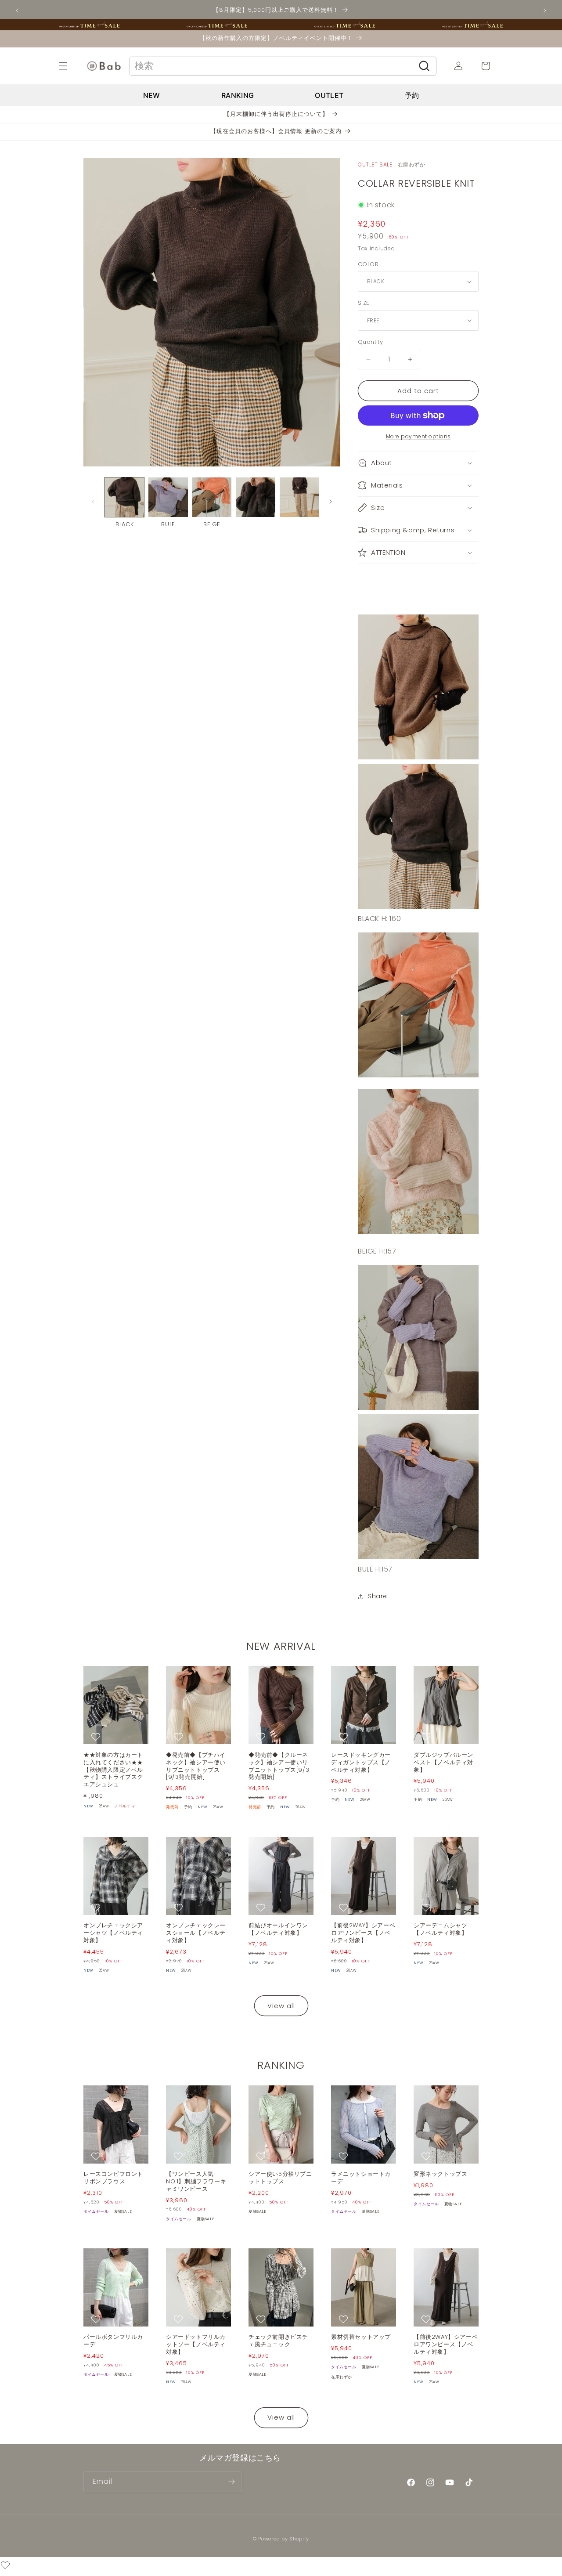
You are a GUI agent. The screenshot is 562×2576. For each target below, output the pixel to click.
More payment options (418, 436)
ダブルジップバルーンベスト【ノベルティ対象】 (443, 1763)
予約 (412, 95)
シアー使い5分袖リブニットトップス (280, 2178)
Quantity (370, 342)
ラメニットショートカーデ (361, 2178)
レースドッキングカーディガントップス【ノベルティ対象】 (361, 1763)
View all (281, 2006)
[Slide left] (93, 502)
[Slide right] (331, 502)
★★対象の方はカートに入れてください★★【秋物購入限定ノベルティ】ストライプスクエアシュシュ (113, 1770)
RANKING (238, 95)
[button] (73, 66)
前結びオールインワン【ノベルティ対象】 (278, 1929)
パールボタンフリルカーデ (113, 2341)
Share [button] (378, 1596)
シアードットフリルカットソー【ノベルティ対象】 (196, 2345)
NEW (152, 95)
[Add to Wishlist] (97, 1737)
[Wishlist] (5, 2567)
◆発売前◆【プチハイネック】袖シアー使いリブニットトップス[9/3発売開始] (196, 1767)
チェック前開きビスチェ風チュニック (278, 2341)
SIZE (364, 303)
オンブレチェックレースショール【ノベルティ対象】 (196, 1933)
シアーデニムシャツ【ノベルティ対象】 (440, 1929)
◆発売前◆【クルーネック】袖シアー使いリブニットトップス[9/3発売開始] (279, 1767)
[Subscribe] (231, 2482)
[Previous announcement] (17, 11)
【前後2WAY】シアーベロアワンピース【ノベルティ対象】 (363, 1933)
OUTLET (329, 95)
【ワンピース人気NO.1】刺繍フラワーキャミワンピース (196, 2182)
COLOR (368, 264)
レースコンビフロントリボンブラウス (113, 2178)
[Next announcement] (545, 11)
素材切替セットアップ (361, 2337)
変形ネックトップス (440, 2174)
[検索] (424, 66)
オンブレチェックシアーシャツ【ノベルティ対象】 (113, 1933)
